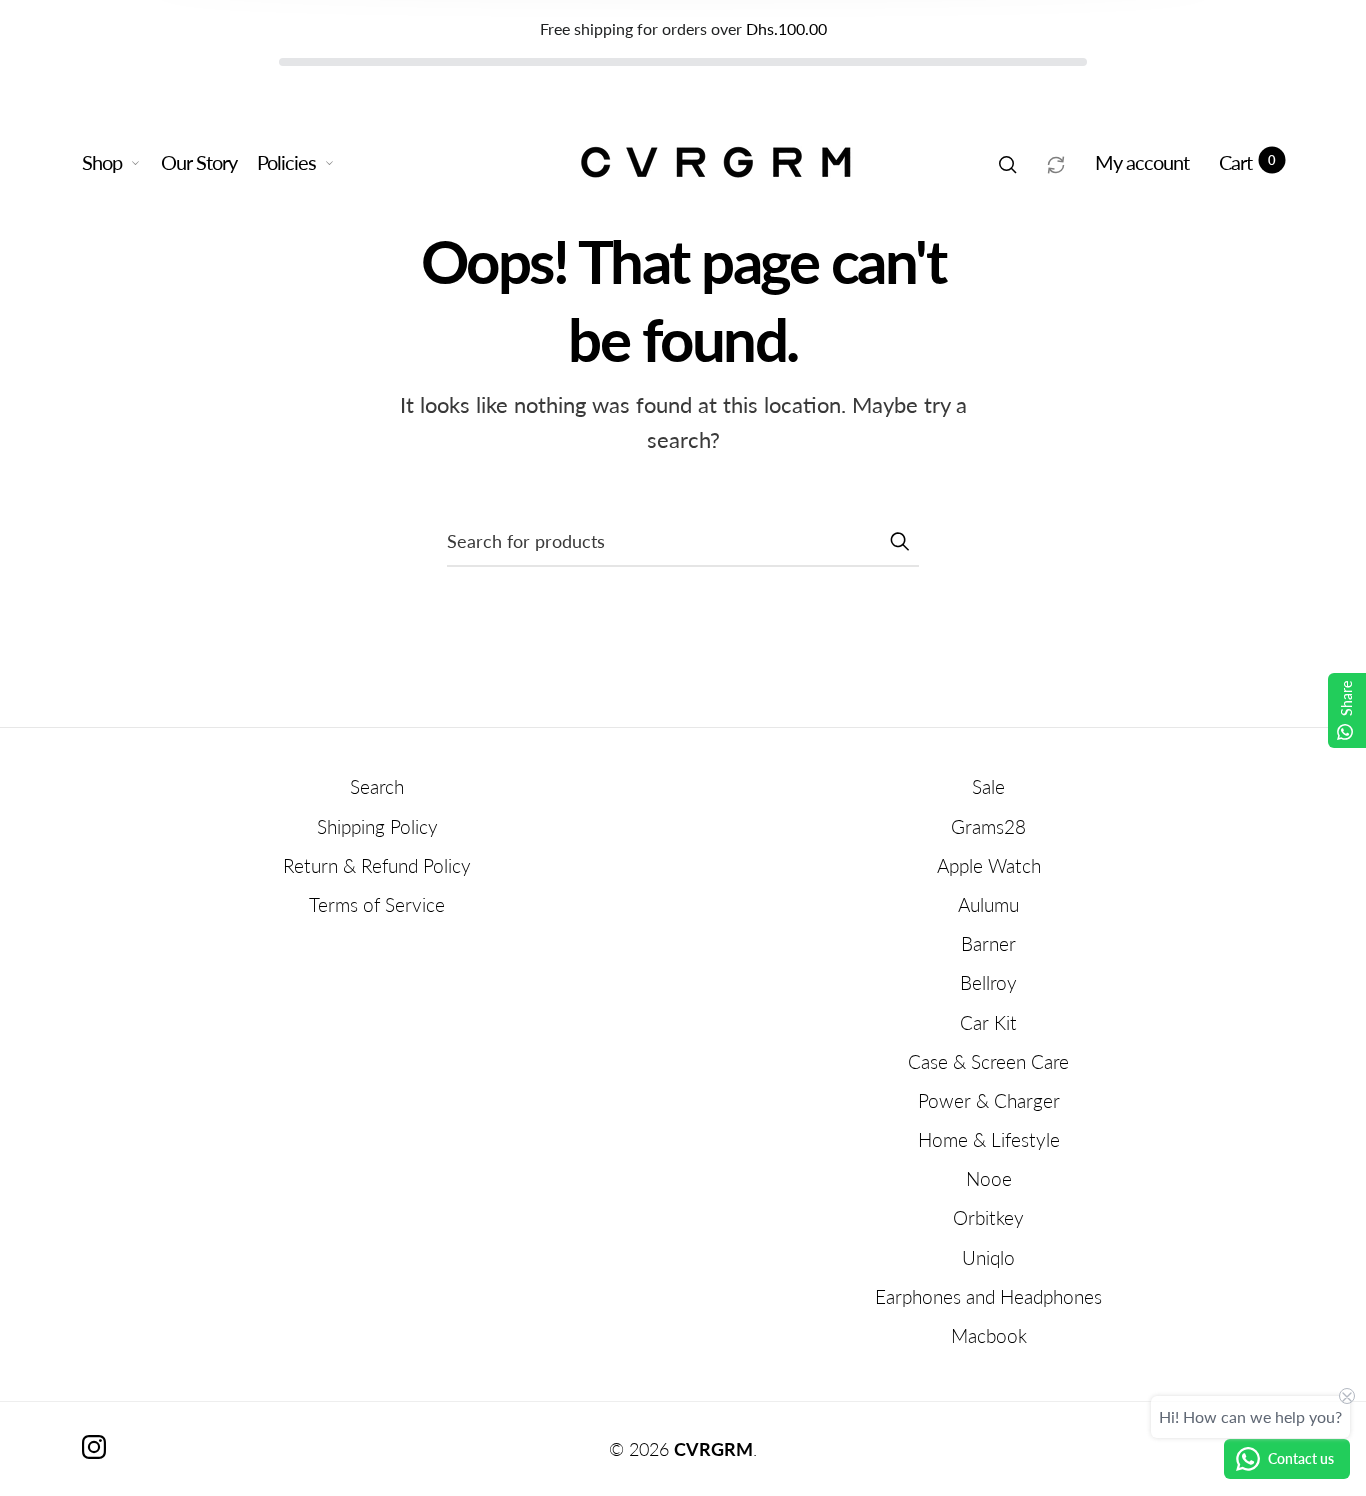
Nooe (989, 1178)
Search (377, 786)
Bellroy (988, 982)
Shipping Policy (377, 826)
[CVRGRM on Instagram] (94, 1447)
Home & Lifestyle (989, 1139)
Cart (1247, 162)
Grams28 (988, 826)
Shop (102, 162)
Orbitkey (988, 1217)
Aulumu (988, 904)
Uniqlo (988, 1257)
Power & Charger (989, 1100)
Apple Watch (989, 865)
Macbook (989, 1335)
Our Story (199, 162)
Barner (988, 943)
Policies (286, 162)
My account (1142, 162)
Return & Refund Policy (377, 865)
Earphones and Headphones (988, 1296)
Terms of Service (377, 904)
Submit (899, 541)
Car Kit (988, 1022)
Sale (988, 786)
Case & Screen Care (988, 1061)
